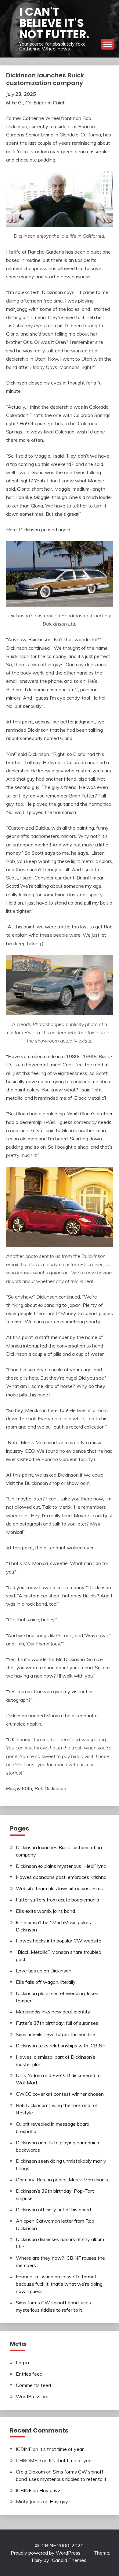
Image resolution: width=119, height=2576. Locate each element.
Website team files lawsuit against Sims (59, 1888)
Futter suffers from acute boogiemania (58, 1900)
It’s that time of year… (63, 2449)
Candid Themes (69, 2560)
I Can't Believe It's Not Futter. (54, 23)
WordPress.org (32, 2396)
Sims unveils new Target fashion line (56, 2034)
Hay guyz (50, 2490)
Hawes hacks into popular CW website (59, 1941)
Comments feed (33, 2385)
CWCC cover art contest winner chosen (60, 2094)
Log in (22, 2362)
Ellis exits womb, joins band (45, 1911)
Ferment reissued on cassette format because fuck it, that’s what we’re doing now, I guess (59, 2284)
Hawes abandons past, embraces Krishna (61, 1877)
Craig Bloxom (30, 2472)
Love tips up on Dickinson (44, 1971)
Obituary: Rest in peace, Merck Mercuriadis (62, 2180)
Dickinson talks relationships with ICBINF (60, 2046)
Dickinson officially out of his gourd (53, 2210)
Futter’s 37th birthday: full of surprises (57, 2023)
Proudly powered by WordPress (46, 2553)
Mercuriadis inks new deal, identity (53, 2012)
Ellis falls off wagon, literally (46, 1982)
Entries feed (29, 2374)
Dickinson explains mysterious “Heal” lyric (61, 1866)
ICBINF (24, 2449)
